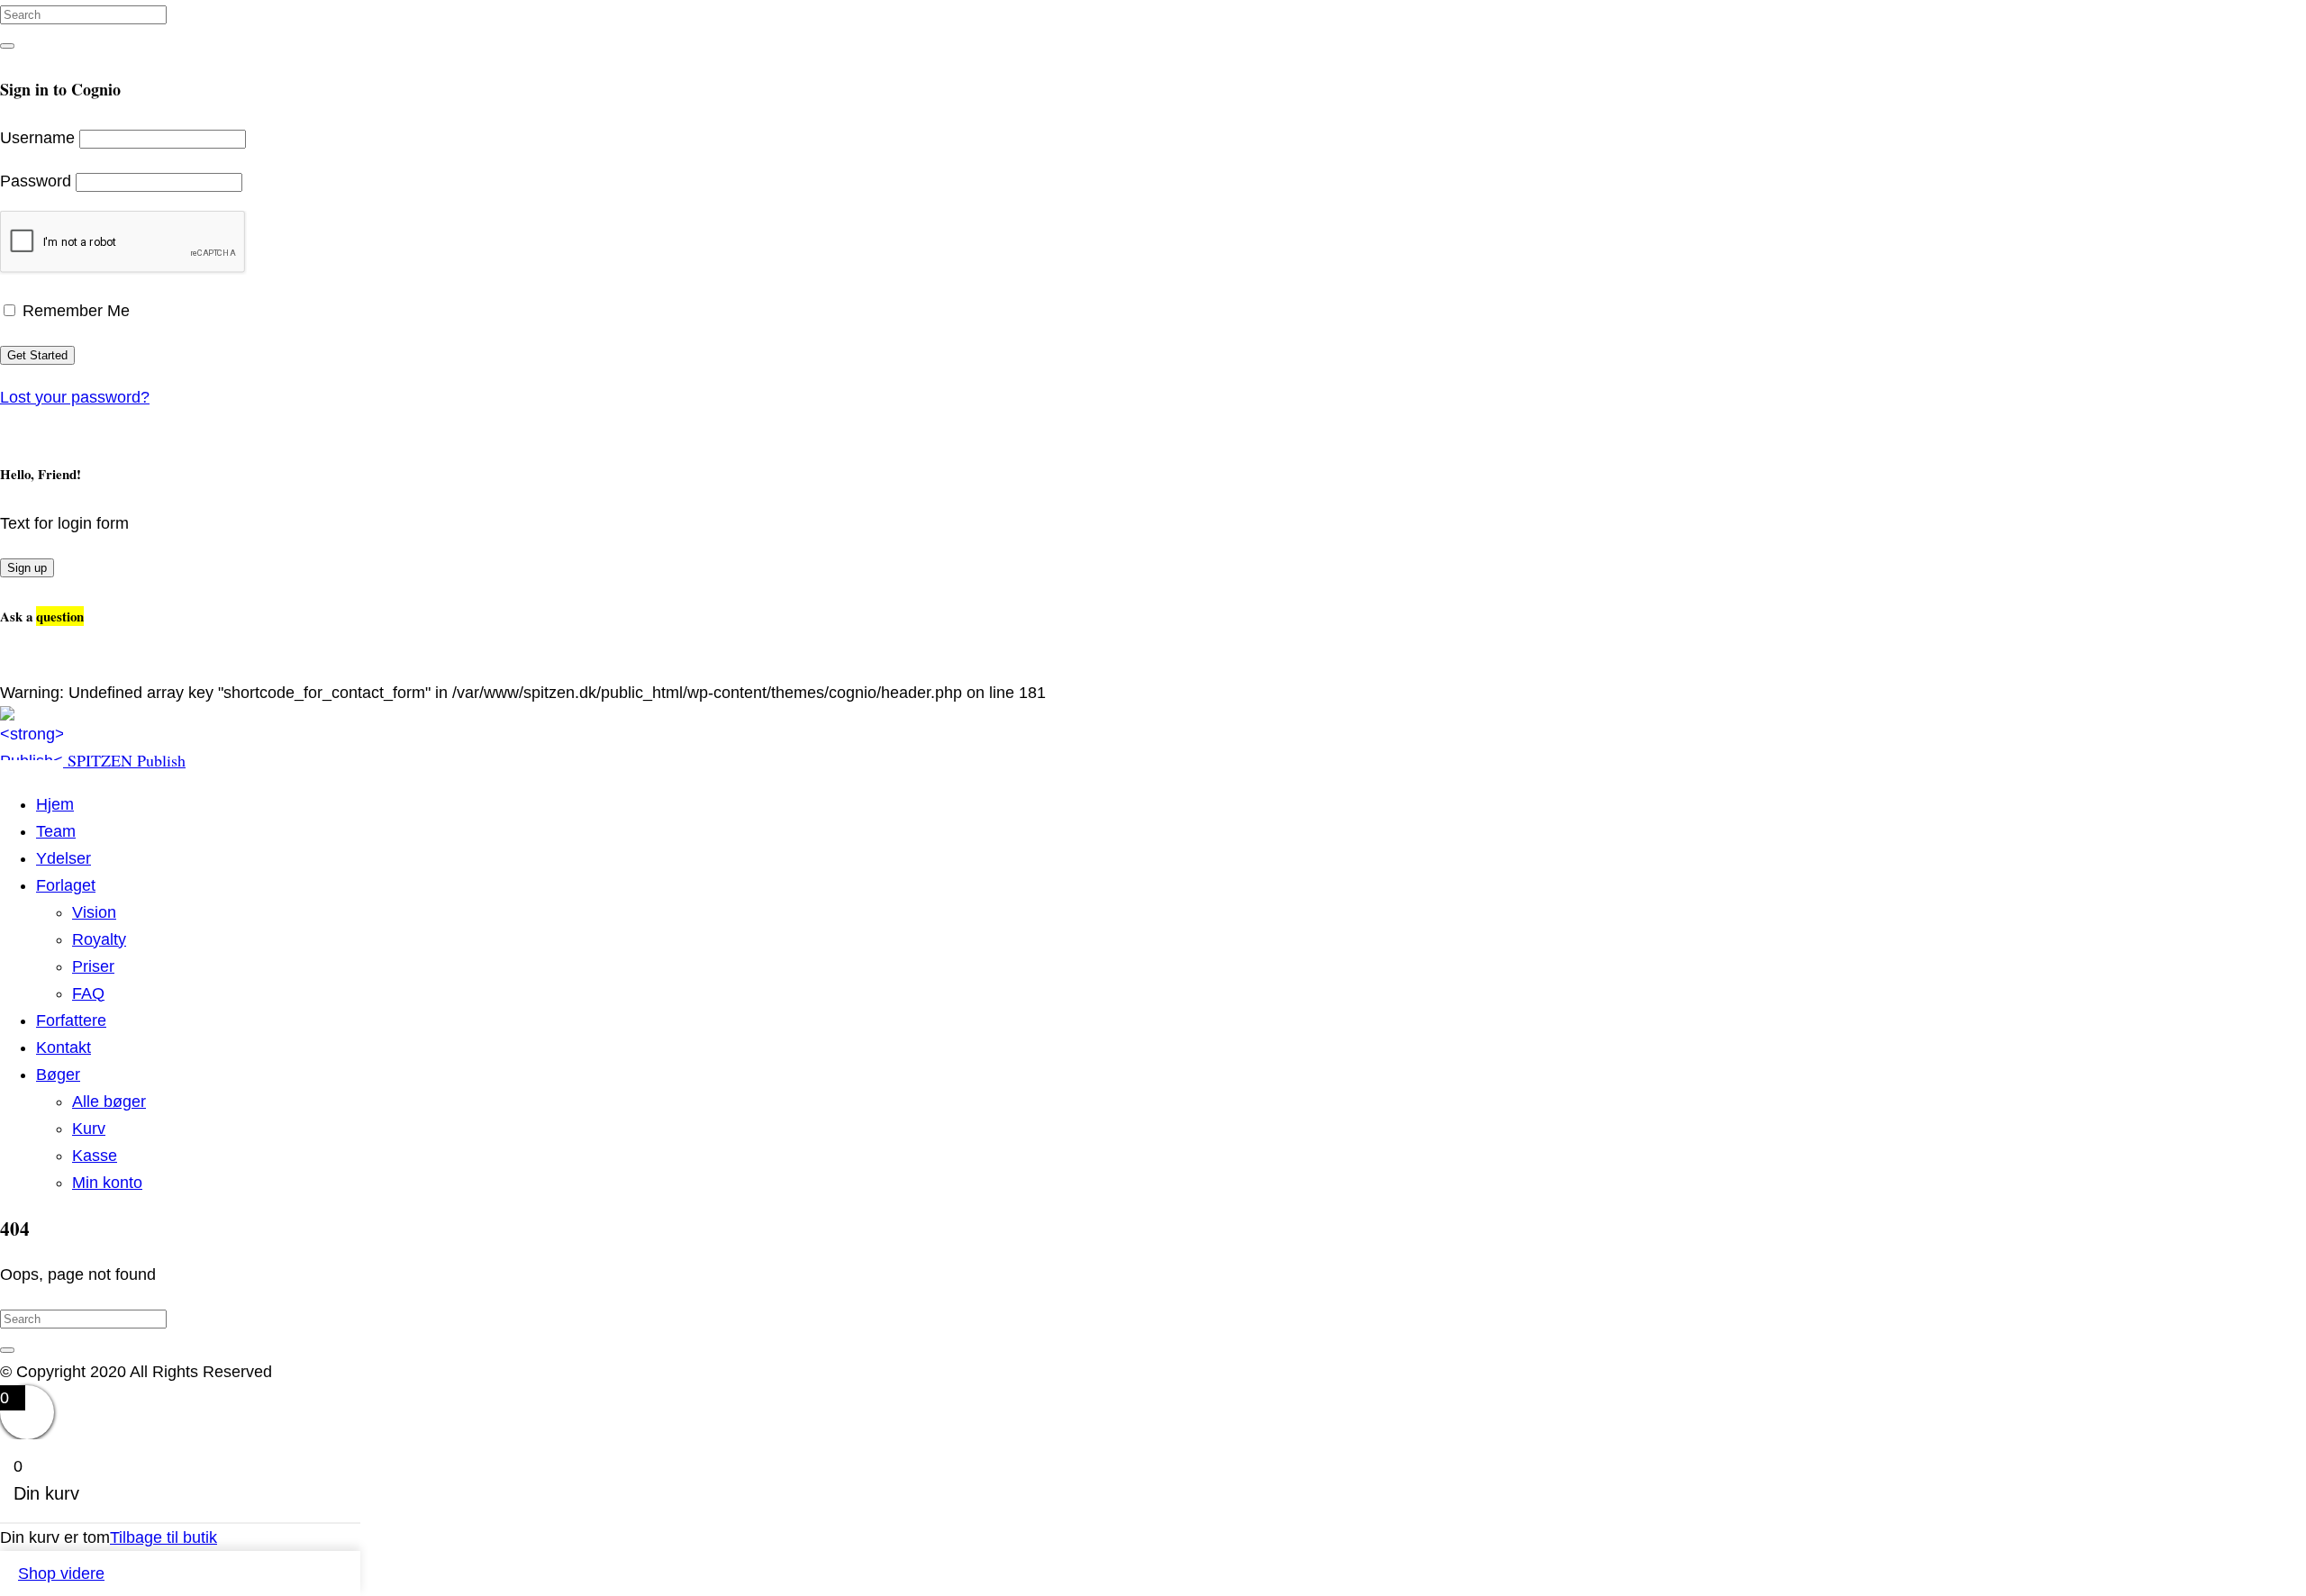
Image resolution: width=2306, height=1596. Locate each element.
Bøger (58, 1075)
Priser (93, 966)
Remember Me (74, 311)
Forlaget (66, 885)
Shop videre (61, 1573)
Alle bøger (109, 1102)
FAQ (88, 993)
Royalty (99, 939)
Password (36, 181)
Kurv (89, 1129)
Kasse (95, 1156)
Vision (94, 912)
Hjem (55, 804)
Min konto (107, 1183)
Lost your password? (75, 397)
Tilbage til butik (163, 1537)
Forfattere (71, 1020)
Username (37, 138)
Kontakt (64, 1047)
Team (56, 831)
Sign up (27, 568)
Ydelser (64, 858)
